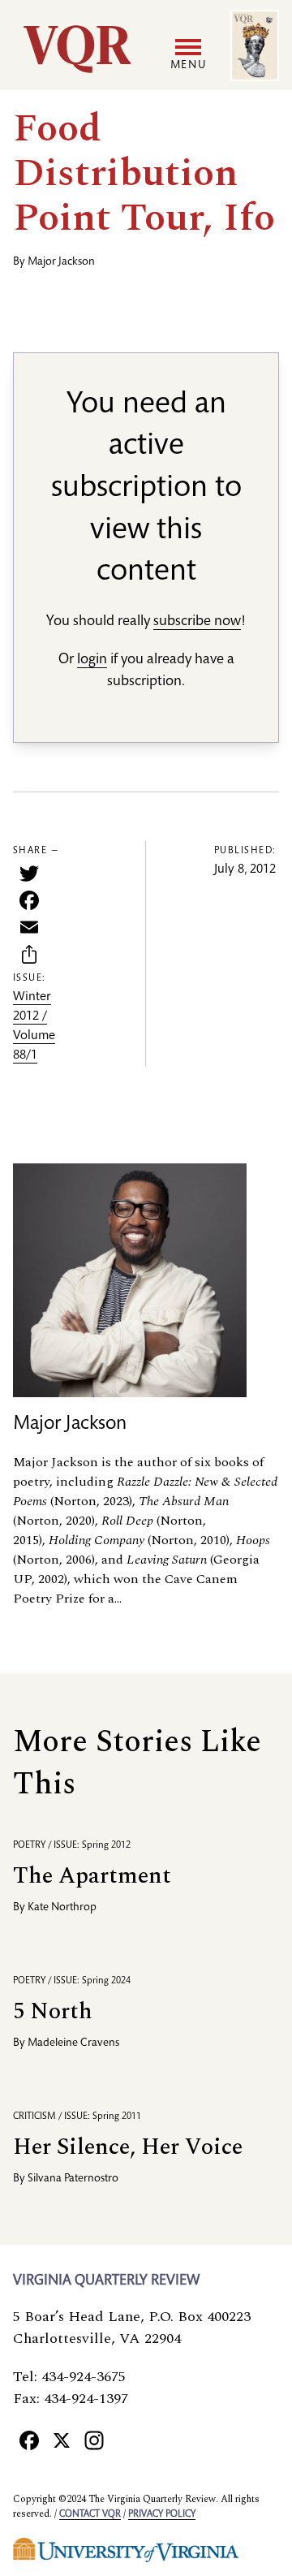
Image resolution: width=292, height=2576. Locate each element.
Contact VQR (90, 2514)
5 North (53, 2011)
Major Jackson (61, 262)
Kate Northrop (62, 1908)
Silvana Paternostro (73, 2179)
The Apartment (92, 1876)
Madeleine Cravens (73, 2043)
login (92, 660)
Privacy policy (162, 2514)
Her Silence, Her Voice (128, 2147)
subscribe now (197, 622)
